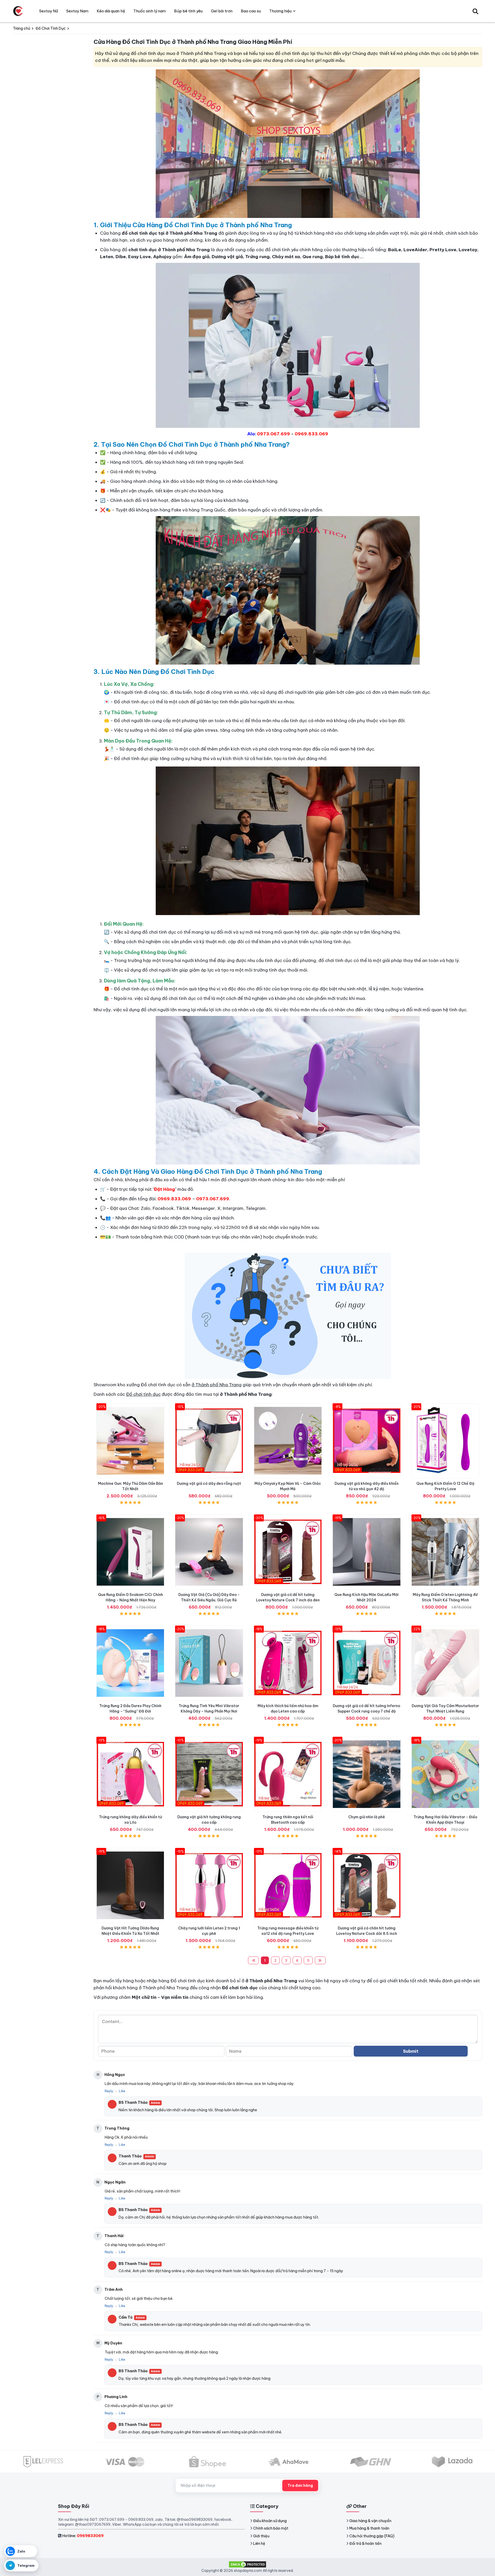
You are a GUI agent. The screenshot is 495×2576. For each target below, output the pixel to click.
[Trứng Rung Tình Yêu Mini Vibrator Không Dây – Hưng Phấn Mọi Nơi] (209, 1663)
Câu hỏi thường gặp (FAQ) (372, 2536)
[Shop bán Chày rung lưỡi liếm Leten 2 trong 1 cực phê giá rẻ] (209, 1885)
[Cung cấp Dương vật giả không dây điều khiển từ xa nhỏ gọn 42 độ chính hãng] (366, 1441)
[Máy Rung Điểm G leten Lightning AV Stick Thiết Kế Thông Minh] (445, 1552)
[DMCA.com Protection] (247, 2564)
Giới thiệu (261, 2536)
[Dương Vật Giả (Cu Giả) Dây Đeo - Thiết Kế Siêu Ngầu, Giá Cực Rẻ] (209, 1552)
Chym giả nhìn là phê (367, 1817)
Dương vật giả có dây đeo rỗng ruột (209, 1483)
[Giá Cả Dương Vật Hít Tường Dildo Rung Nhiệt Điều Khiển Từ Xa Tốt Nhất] (130, 1885)
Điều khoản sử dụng (270, 2521)
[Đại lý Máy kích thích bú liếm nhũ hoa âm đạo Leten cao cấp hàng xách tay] (288, 1663)
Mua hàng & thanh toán (369, 2528)
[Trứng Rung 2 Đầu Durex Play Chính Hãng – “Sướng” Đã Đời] (130, 1663)
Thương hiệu (280, 11)
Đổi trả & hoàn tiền (365, 2544)
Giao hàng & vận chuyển (370, 2521)
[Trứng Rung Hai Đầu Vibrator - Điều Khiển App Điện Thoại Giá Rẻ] (445, 1774)
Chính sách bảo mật (271, 2528)
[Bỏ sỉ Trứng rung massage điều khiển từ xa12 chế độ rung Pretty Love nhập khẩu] (288, 1885)
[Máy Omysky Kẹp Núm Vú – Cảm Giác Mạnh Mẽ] (288, 1441)
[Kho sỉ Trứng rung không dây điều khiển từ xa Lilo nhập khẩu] (130, 1774)
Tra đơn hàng (300, 2485)
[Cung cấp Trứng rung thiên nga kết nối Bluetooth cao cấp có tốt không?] (288, 1774)
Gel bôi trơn (222, 11)
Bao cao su (251, 11)
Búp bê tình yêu (188, 11)
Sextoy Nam (77, 11)
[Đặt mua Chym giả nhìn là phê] (366, 1774)
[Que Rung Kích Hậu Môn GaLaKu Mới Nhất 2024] (366, 1552)
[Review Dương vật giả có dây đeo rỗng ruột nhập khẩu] (209, 1441)
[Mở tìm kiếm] (475, 11)
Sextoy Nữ (49, 11)
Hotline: (83, 2536)
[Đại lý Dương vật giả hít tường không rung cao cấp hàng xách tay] (209, 1774)
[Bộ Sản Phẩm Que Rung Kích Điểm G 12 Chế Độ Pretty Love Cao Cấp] (445, 1441)
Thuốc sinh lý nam (150, 11)
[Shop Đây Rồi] (18, 11)
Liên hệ (259, 2544)
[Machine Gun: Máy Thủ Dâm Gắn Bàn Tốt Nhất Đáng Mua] (130, 1441)
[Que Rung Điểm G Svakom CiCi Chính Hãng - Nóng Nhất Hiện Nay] (130, 1552)
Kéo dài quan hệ (111, 11)
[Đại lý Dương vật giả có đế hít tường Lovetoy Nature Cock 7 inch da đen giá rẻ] (288, 1552)
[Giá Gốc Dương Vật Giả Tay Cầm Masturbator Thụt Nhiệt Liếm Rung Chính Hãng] (445, 1663)
